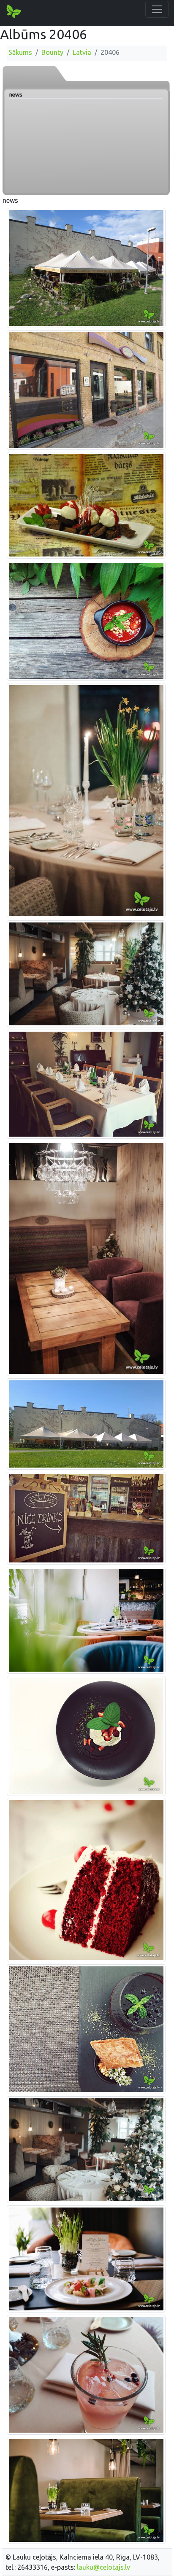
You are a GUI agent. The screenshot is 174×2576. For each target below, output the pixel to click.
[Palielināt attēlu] (86, 267)
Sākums (20, 52)
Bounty (52, 52)
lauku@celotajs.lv (103, 2567)
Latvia (82, 52)
